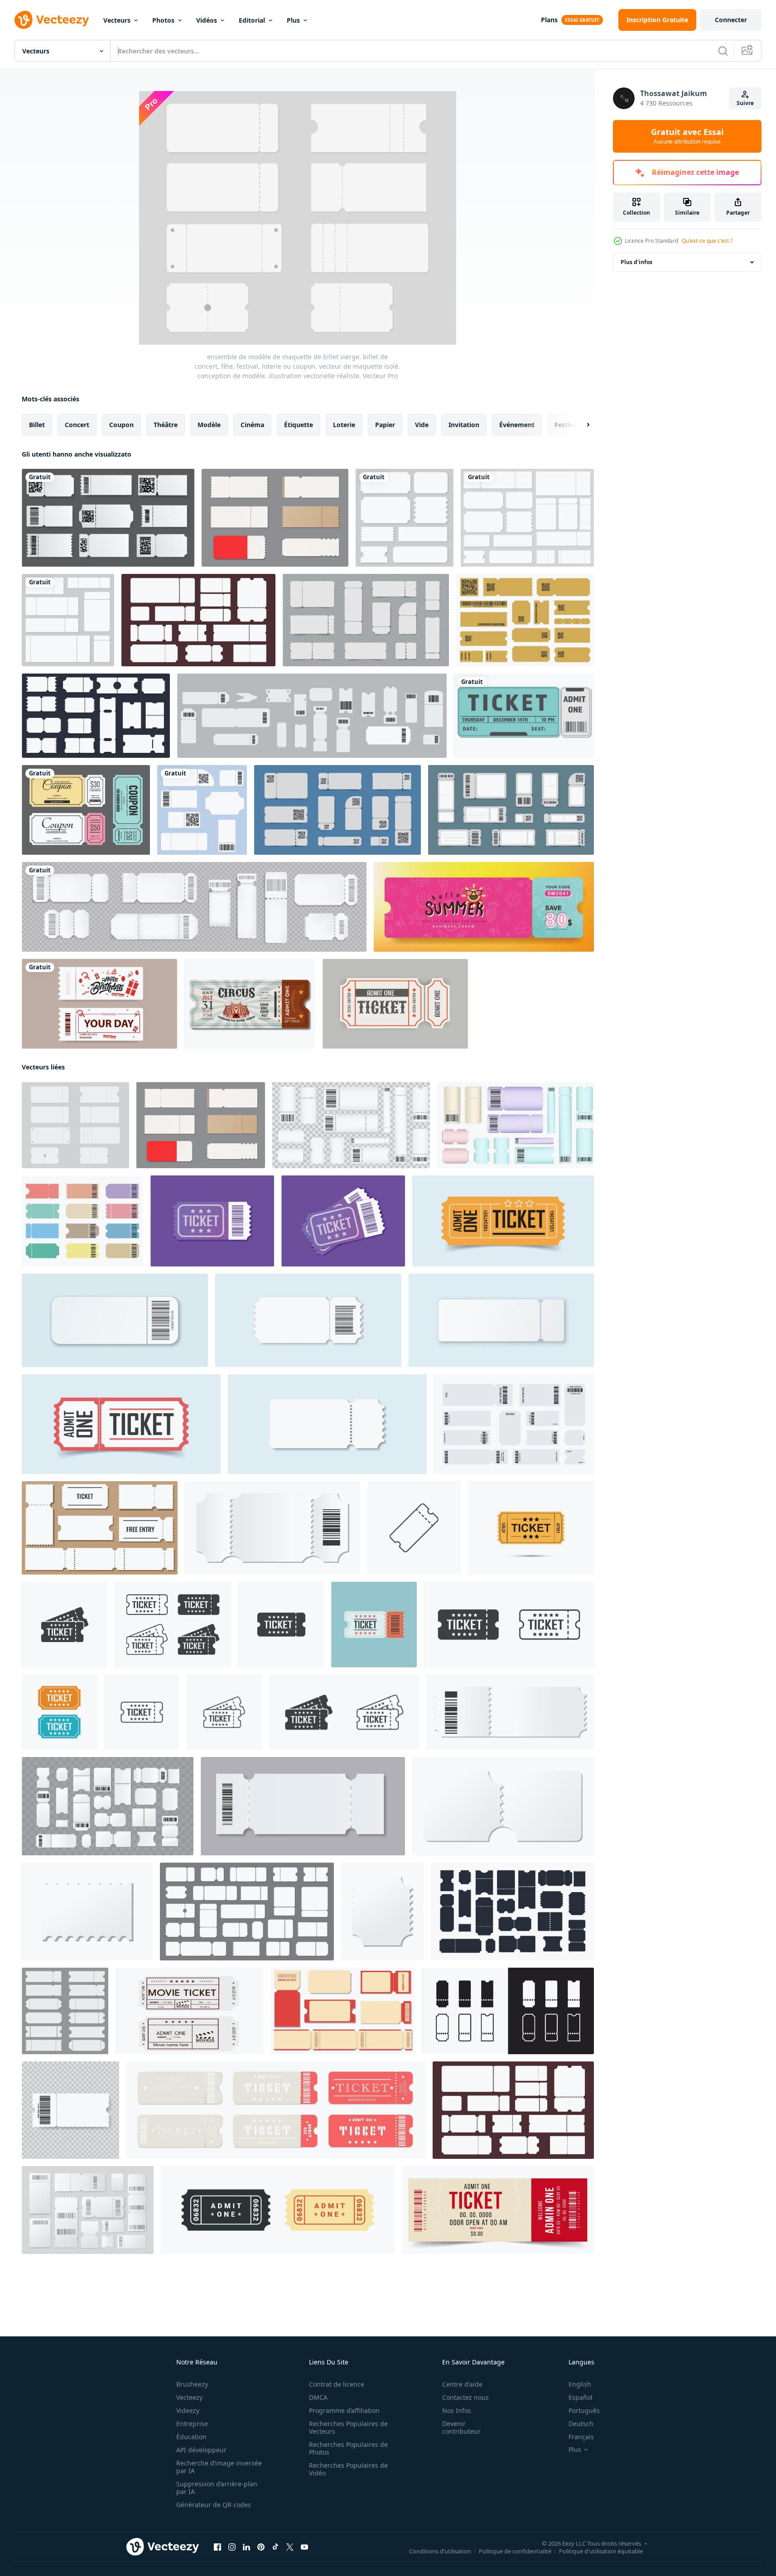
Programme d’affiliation (344, 2410)
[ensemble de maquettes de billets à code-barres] (511, 810)
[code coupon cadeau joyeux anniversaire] (99, 1004)
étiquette (299, 425)
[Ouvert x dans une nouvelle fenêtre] (290, 2547)
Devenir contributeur (461, 2427)
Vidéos (207, 20)
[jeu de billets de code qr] (337, 810)
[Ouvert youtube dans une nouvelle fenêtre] (304, 2547)
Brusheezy (192, 2384)
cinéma (252, 425)
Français (581, 2437)
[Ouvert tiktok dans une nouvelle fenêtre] (275, 2547)
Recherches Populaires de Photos (348, 2448)
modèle (209, 425)
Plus (293, 20)
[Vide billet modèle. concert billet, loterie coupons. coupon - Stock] (272, 1528)
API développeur (201, 2450)
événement (517, 425)
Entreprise (192, 2424)
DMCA (318, 2397)
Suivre (745, 103)
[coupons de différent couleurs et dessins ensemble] (82, 1221)
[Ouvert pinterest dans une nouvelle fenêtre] (261, 2547)
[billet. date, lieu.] (524, 716)
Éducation (191, 2437)
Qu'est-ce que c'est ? (707, 241)
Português (584, 2410)
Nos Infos (457, 2410)
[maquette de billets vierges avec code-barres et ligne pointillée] (194, 907)
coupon (121, 425)
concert (77, 425)
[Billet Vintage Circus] (250, 1004)
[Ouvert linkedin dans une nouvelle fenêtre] (246, 2547)
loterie (344, 425)
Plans (549, 20)
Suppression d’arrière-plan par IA (217, 2488)
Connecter (731, 20)
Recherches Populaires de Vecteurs (348, 2427)
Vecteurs (117, 20)
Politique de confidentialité (515, 2551)
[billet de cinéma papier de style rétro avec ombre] (395, 1004)
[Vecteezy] (52, 20)
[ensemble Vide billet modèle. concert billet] (100, 1528)
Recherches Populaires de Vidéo (348, 2469)
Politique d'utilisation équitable (601, 2551)
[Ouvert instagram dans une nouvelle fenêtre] (232, 2547)
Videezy (188, 2410)
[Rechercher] (723, 51)
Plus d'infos (636, 262)
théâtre (166, 425)
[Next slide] (580, 425)
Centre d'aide (462, 2384)
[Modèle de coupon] (86, 810)
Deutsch (581, 2424)
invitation (464, 425)
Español (581, 2397)
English (580, 2384)
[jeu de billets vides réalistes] (366, 620)
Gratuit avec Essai (687, 136)
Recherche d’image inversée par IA (219, 2467)
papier (385, 425)
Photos (163, 20)
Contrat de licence (337, 2384)
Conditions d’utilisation (440, 2551)
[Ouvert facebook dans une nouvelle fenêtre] (217, 2547)
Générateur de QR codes (214, 2505)
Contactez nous (465, 2397)
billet (37, 425)
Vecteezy (189, 2397)
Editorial (252, 20)
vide (422, 425)
